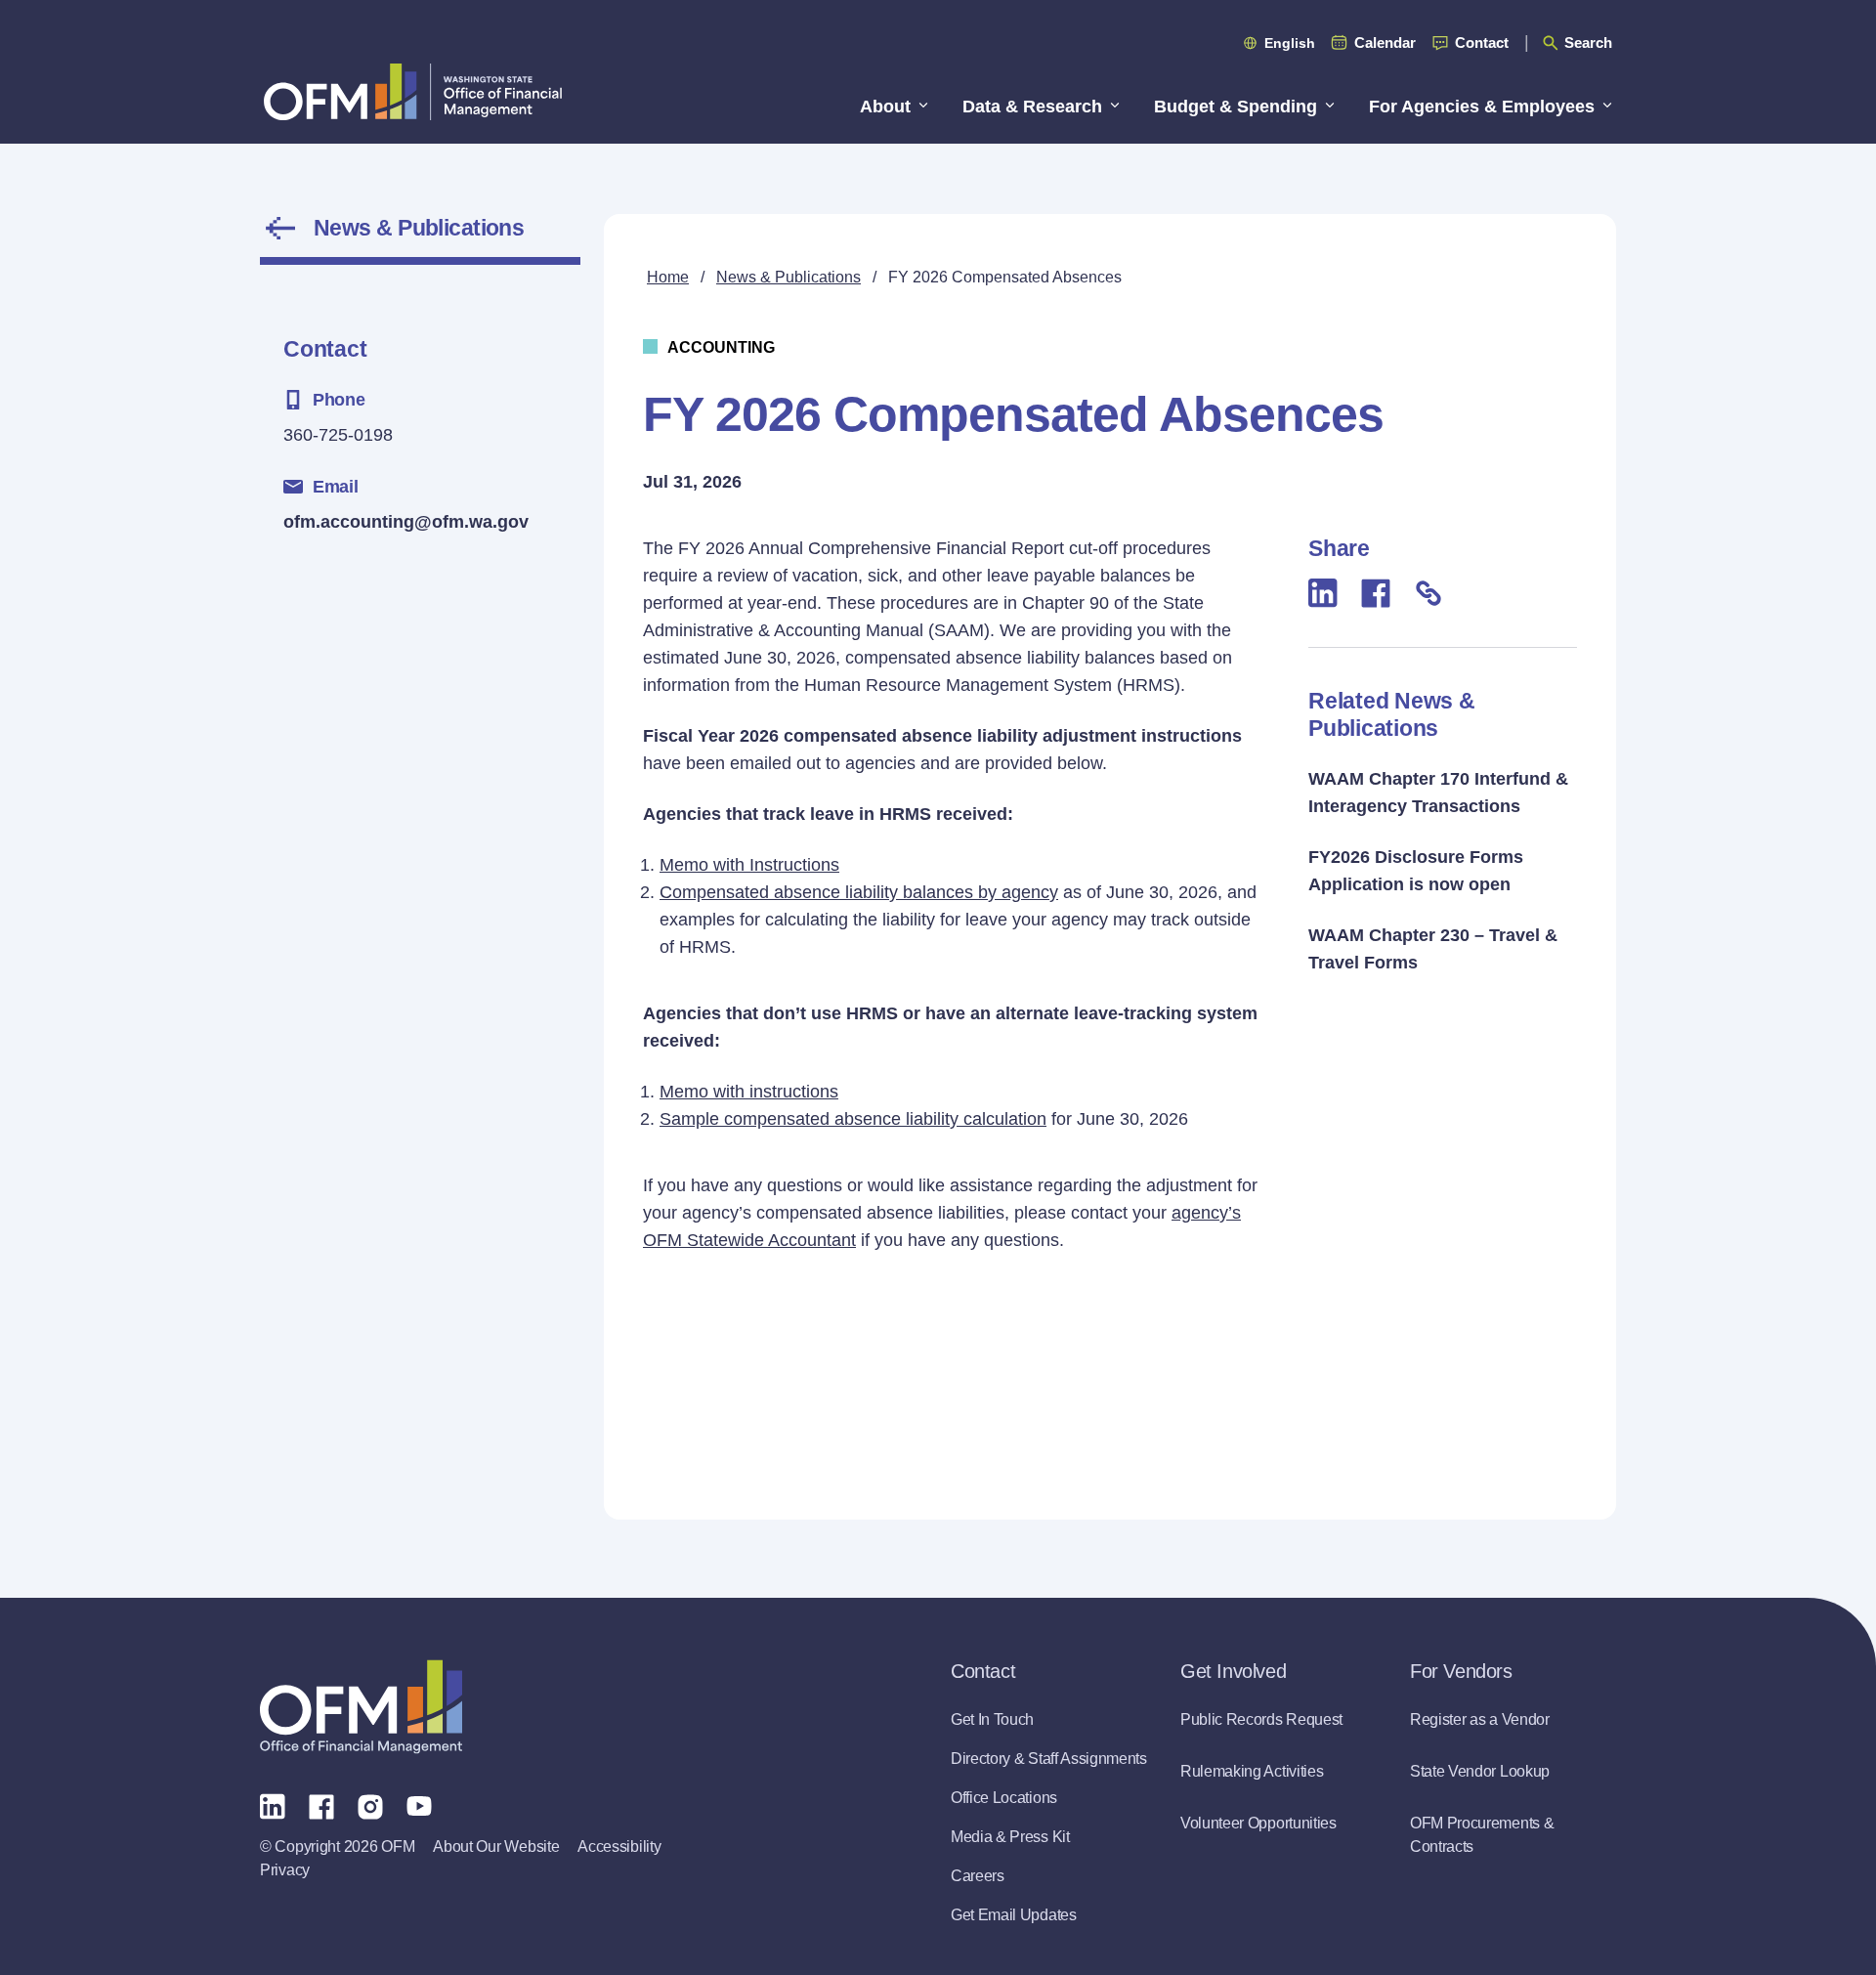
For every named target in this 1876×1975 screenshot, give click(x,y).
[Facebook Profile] (321, 1805)
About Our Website (496, 1846)
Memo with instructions (749, 1092)
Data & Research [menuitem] (1032, 107)
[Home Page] (361, 1707)
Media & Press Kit (1010, 1837)
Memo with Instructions (749, 865)
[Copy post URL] (1428, 592)
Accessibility (619, 1846)
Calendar (1385, 43)
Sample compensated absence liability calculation (853, 1119)
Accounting (721, 347)
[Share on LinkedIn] (1323, 593)
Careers (978, 1876)
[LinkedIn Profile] (273, 1805)
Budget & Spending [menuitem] (1236, 107)
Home (668, 277)
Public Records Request (1261, 1719)
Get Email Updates (1014, 1915)
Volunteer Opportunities (1258, 1823)
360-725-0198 (338, 435)
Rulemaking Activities (1252, 1771)
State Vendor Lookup (1480, 1771)
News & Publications (419, 228)
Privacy (285, 1870)
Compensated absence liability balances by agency (859, 892)
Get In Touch (992, 1719)
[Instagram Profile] (370, 1805)
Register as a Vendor (1480, 1719)
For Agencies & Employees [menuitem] (1482, 107)
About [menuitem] (885, 107)
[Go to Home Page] (413, 91)
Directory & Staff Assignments (1049, 1759)
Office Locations (1004, 1798)
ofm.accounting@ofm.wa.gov (406, 522)
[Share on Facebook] (1376, 592)
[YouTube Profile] (419, 1805)
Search (1588, 43)
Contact (1482, 43)
